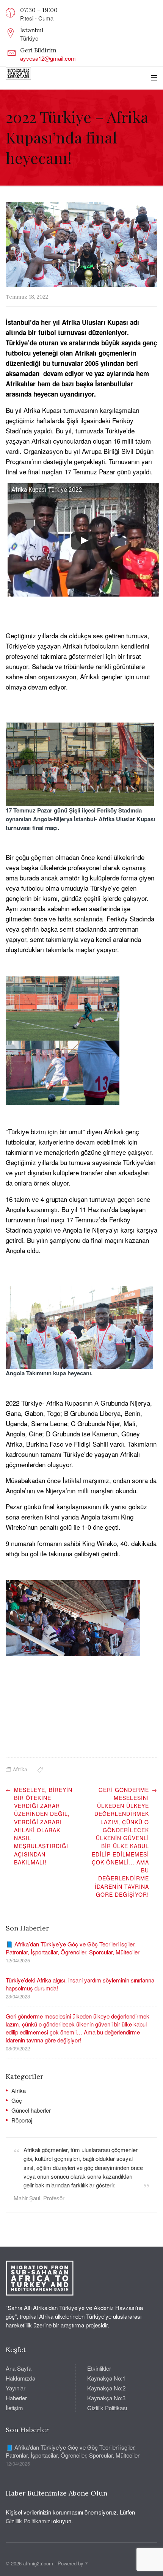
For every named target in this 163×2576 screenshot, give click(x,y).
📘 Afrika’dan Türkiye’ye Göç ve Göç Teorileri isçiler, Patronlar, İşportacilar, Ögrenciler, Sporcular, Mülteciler (73, 1948)
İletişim (14, 2408)
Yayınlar (16, 2388)
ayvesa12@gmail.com (48, 58)
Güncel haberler (31, 2110)
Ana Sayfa (19, 2368)
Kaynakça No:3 (106, 2398)
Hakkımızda (20, 2378)
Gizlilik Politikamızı (29, 2521)
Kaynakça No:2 (106, 2388)
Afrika (20, 1769)
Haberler (16, 2398)
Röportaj (22, 2120)
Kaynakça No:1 (106, 2378)
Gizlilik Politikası (107, 2408)
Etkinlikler (99, 2368)
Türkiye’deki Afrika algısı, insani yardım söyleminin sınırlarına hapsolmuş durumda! (80, 1984)
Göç (17, 2100)
